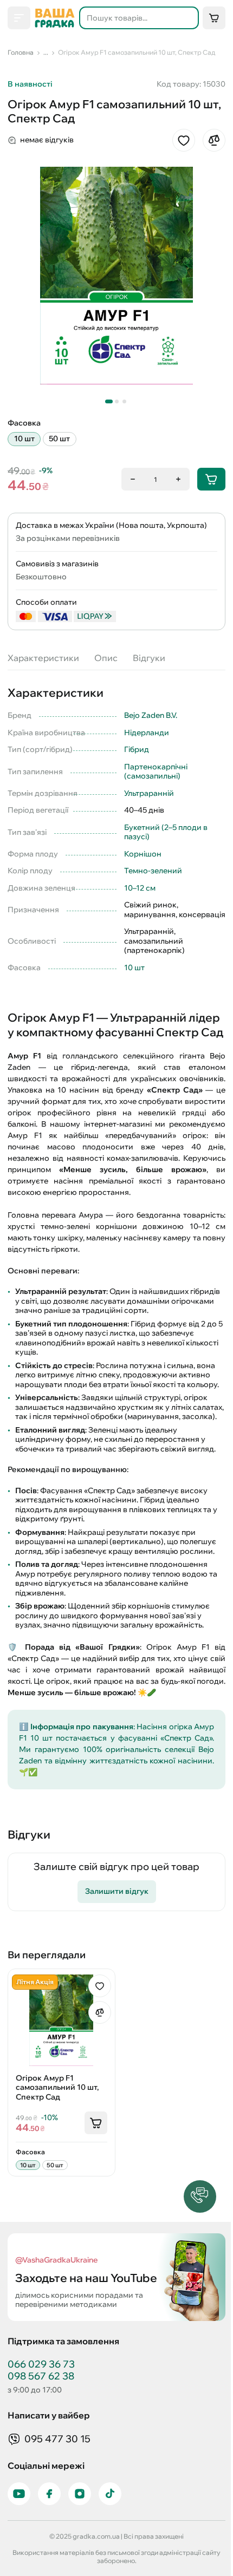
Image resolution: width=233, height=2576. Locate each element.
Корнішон (143, 854)
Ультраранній (149, 793)
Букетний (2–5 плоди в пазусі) (166, 832)
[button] (200, 2196)
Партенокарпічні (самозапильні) (156, 772)
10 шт (24, 439)
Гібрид (137, 749)
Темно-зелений (153, 871)
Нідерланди (147, 733)
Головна (21, 52)
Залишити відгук (117, 1891)
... (46, 52)
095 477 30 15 (57, 2439)
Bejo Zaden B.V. (151, 715)
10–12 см (140, 888)
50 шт (59, 439)
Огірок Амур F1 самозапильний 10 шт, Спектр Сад (137, 52)
